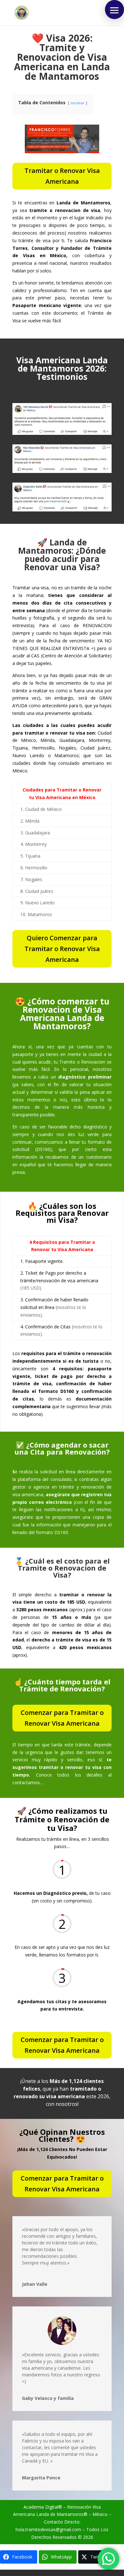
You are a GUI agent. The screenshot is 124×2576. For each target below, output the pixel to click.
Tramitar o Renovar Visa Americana (62, 176)
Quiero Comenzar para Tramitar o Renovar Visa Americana (62, 949)
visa (26, 2368)
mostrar (78, 103)
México (100, 2514)
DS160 (43, 1149)
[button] (114, 10)
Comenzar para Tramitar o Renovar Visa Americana (62, 1718)
